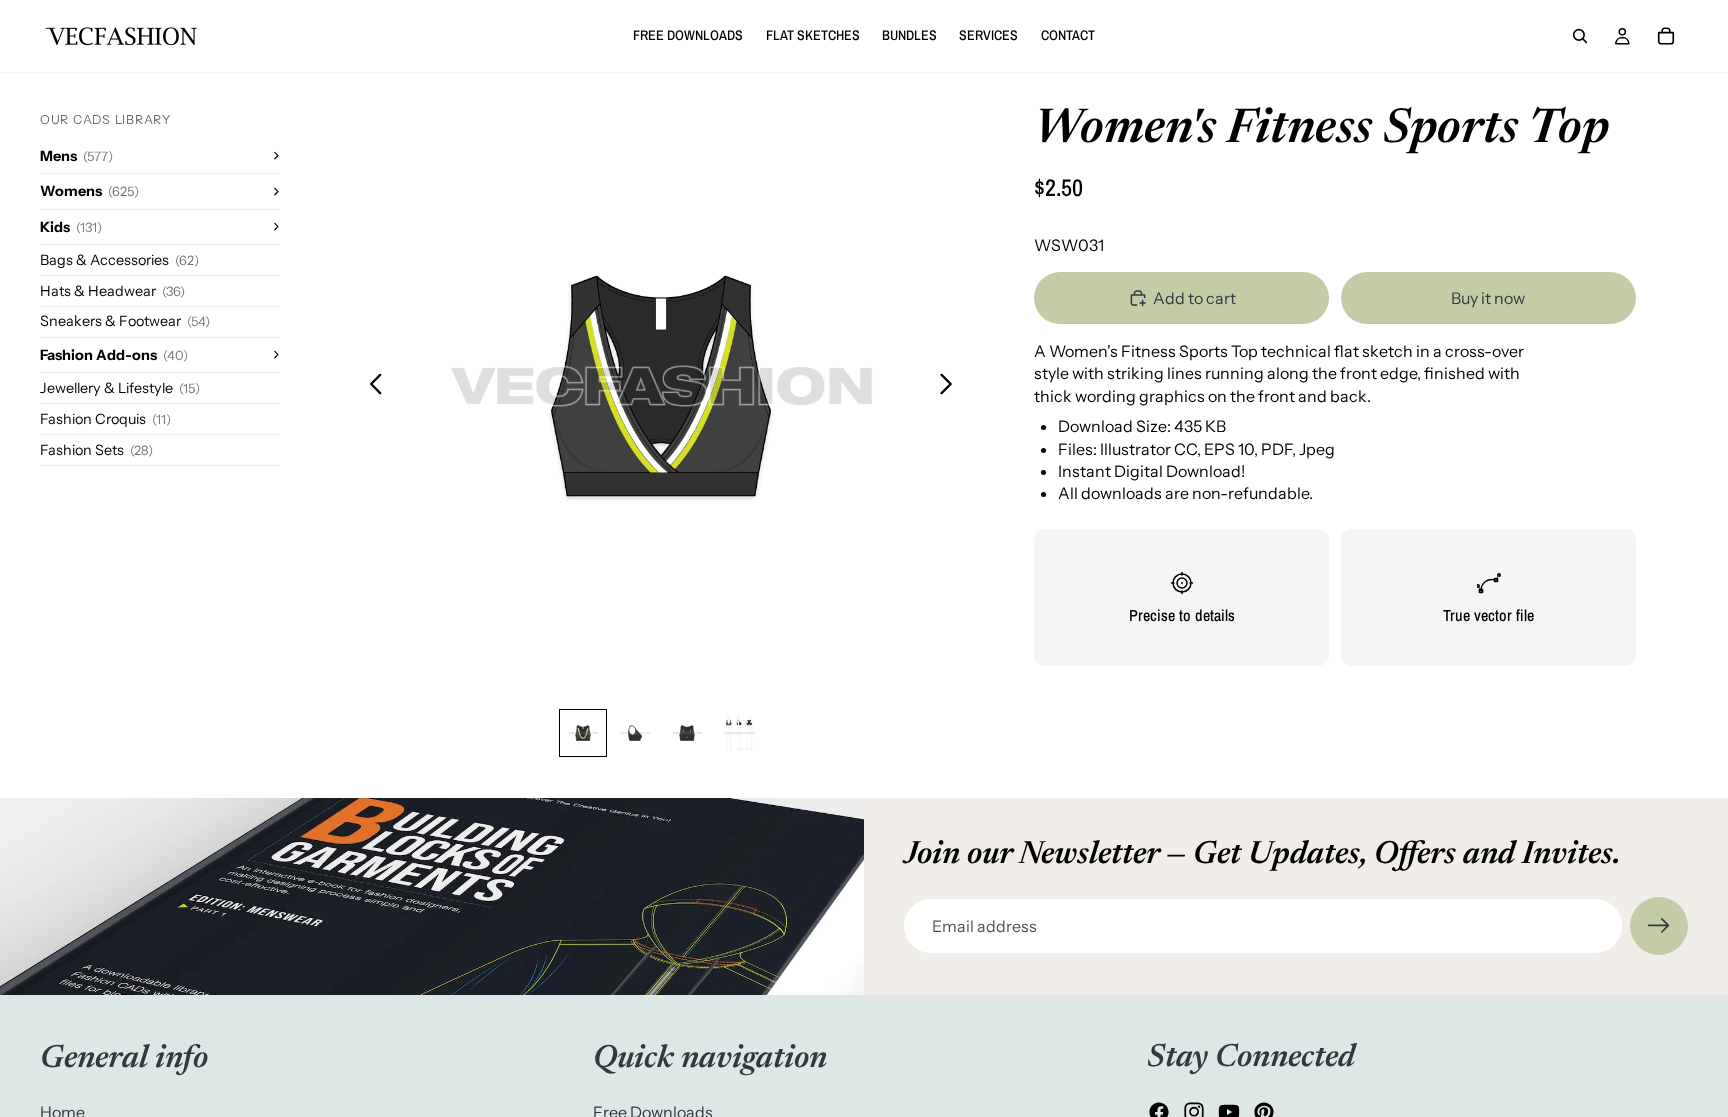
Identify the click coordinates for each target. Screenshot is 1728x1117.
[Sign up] (1659, 926)
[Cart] (1666, 36)
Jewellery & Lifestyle (120, 388)
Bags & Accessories (119, 260)
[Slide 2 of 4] (635, 733)
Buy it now (1488, 298)
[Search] (1580, 36)
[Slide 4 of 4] (739, 733)
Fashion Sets (96, 450)
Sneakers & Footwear (125, 321)
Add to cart (1194, 298)
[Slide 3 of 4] (687, 733)
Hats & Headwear (112, 291)
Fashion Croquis (105, 419)
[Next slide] (951, 386)
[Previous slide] (370, 386)
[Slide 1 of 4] (583, 733)
